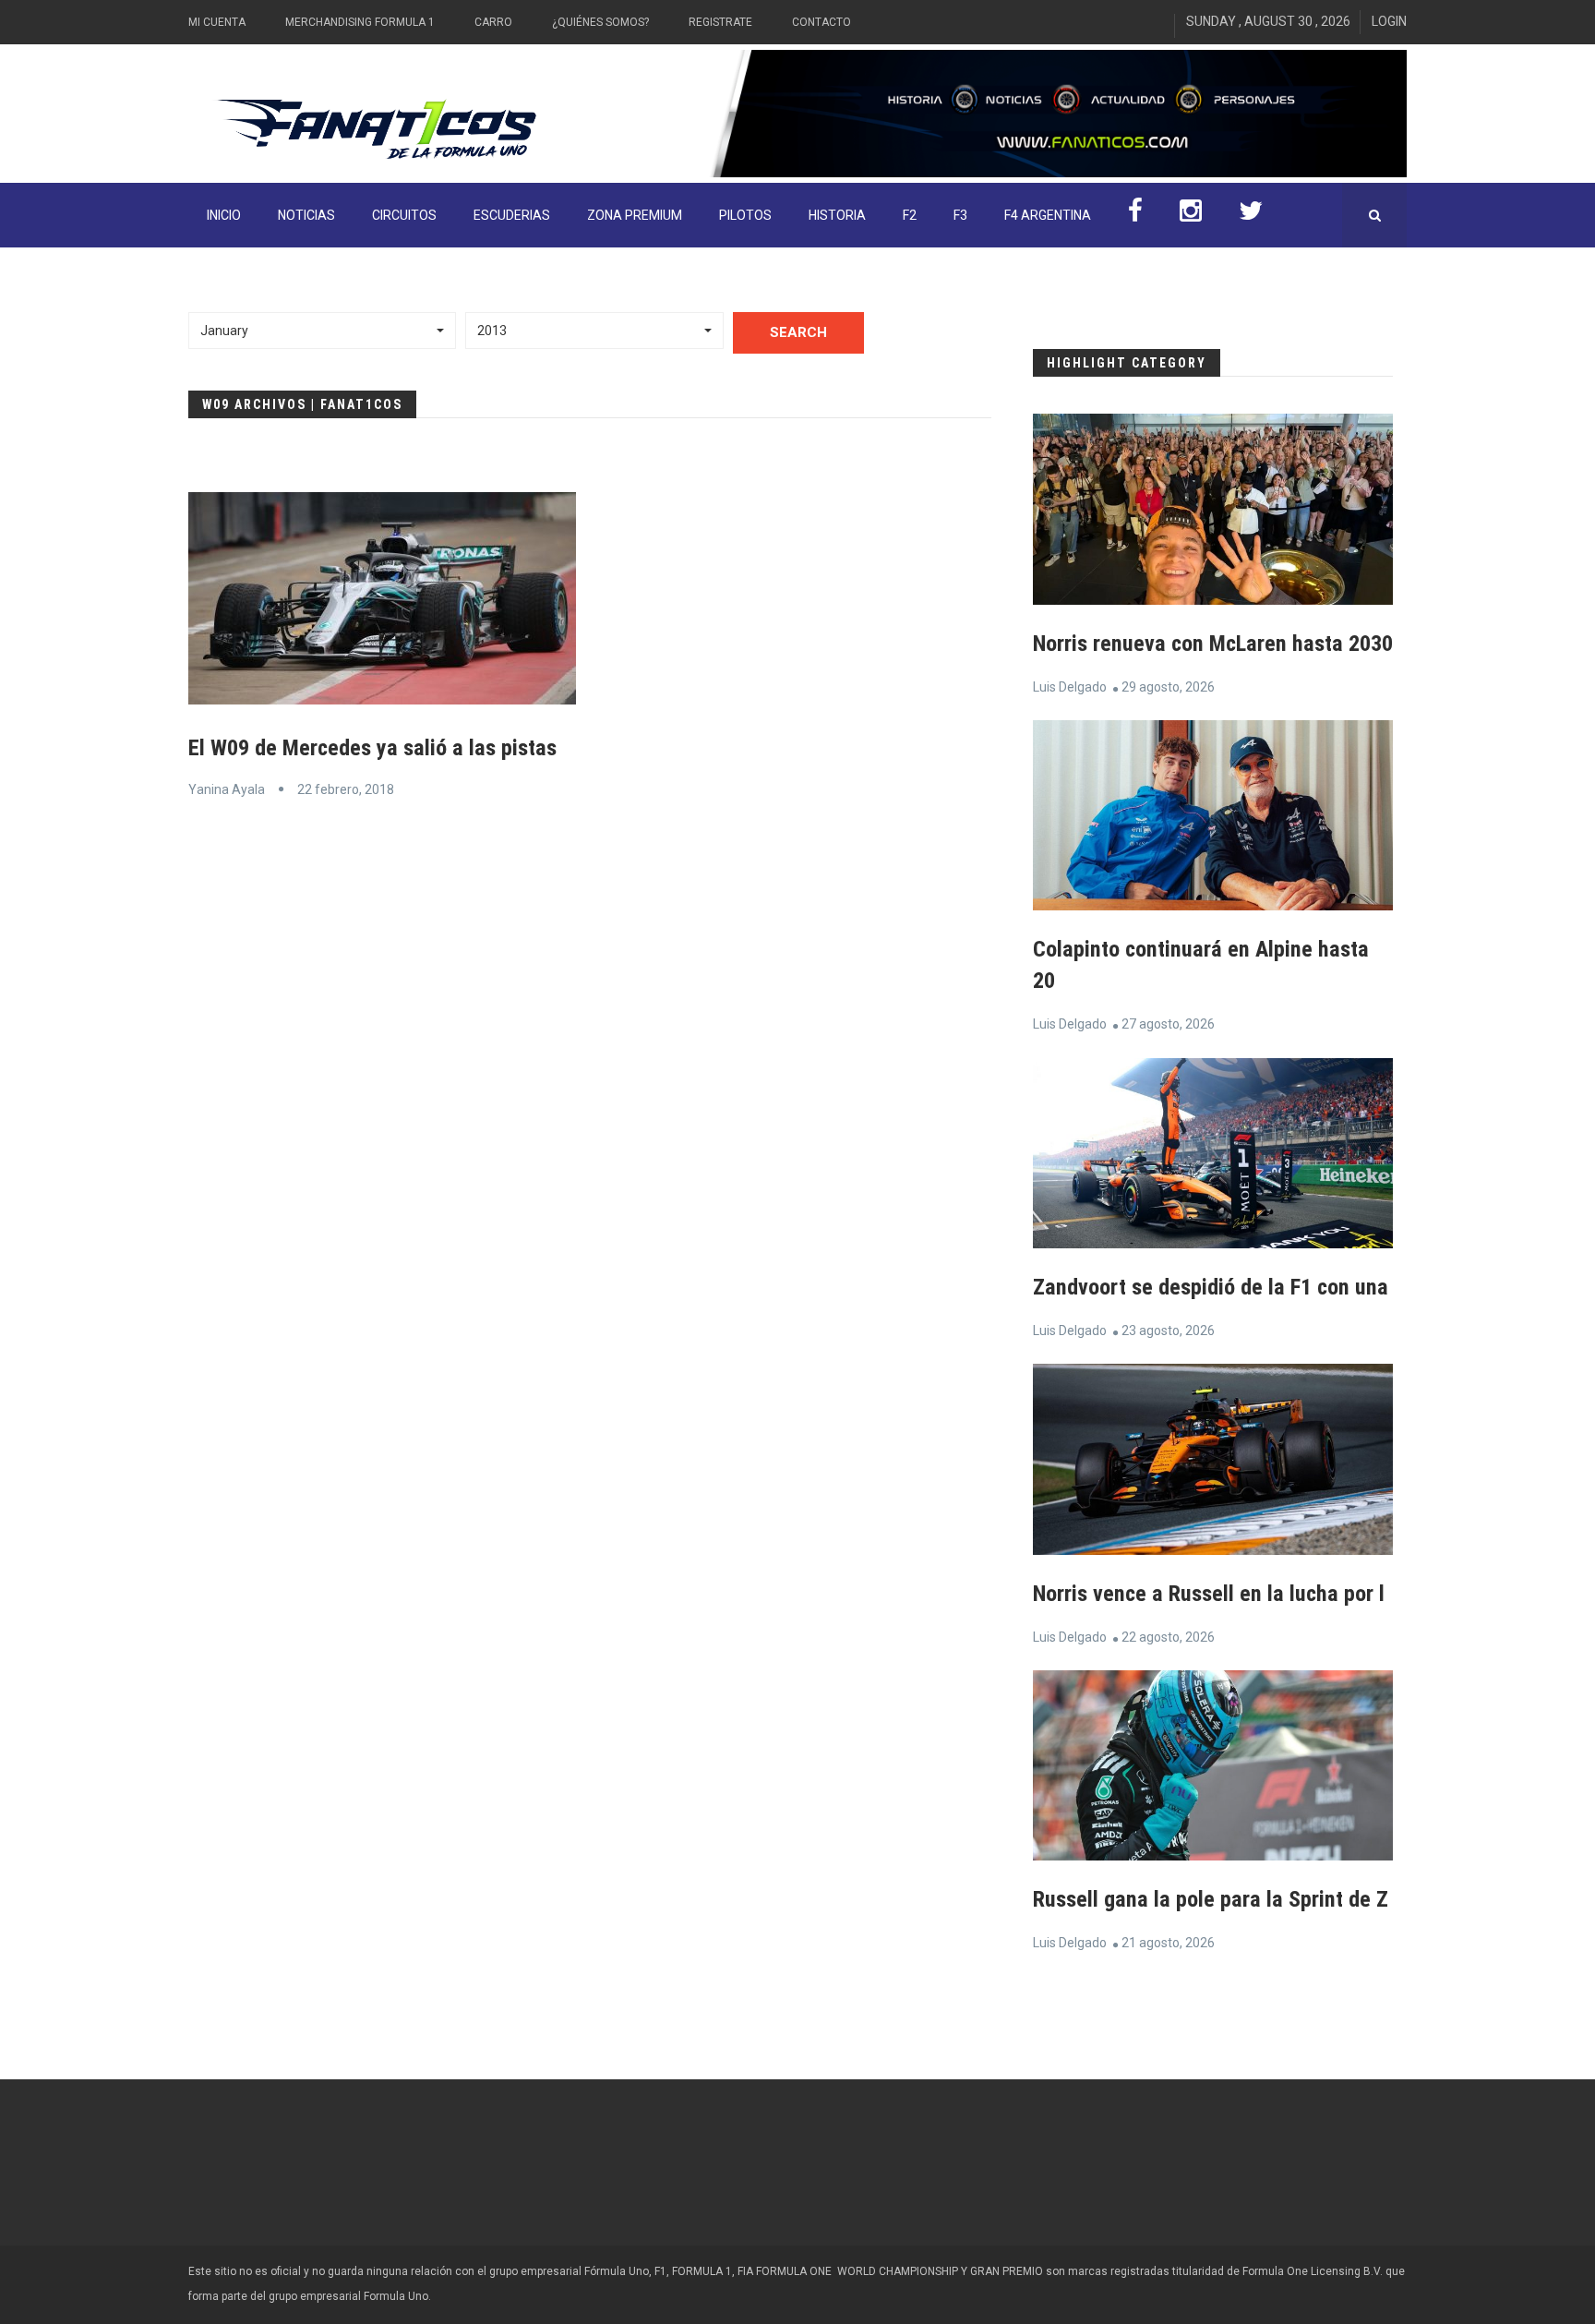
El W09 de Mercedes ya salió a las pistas (372, 748)
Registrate (720, 22)
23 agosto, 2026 (1168, 1331)
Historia (837, 215)
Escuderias (512, 215)
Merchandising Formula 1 (360, 22)
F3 (960, 215)
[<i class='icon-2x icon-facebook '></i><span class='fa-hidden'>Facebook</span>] (1135, 215)
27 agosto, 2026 (1168, 1024)
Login (1389, 21)
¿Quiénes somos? (600, 22)
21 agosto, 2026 (1168, 1943)
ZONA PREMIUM (635, 215)
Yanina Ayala (227, 789)
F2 (910, 215)
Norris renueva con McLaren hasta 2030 (1213, 644)
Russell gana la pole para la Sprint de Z (1211, 1899)
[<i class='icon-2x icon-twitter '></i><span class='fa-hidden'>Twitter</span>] (1251, 215)
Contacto (821, 22)
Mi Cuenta (217, 22)
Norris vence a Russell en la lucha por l (1209, 1594)
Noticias (306, 215)
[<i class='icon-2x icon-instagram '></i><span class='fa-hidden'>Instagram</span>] (1191, 215)
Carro (493, 22)
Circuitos (404, 215)
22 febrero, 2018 (346, 789)
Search (798, 332)
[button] (322, 331)
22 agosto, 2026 (1168, 1637)
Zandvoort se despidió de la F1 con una (1211, 1287)
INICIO (224, 215)
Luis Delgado (1070, 687)
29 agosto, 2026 (1168, 687)
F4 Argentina (1048, 215)
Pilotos (745, 215)
